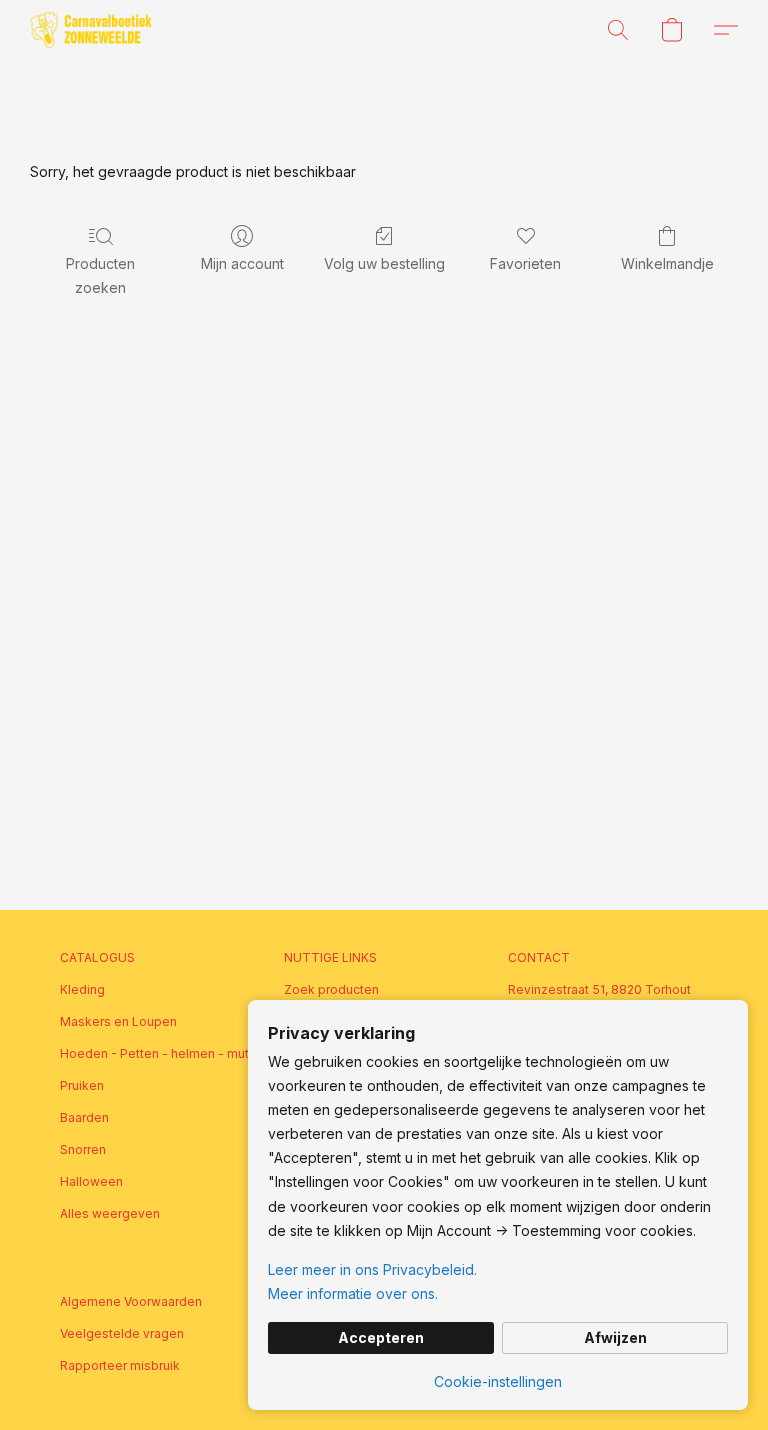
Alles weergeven (110, 1213)
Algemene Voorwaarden (131, 1301)
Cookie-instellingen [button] (498, 1381)
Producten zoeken (100, 275)
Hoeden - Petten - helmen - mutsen (160, 1053)
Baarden (84, 1117)
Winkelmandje (667, 263)
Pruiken (82, 1085)
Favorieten (525, 263)
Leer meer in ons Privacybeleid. (372, 1269)
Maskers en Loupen (118, 1021)
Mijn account (242, 263)
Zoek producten (331, 989)
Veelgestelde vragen (122, 1333)
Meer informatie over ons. (353, 1293)
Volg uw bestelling (384, 263)
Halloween (91, 1181)
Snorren (83, 1149)
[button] (91, 30)
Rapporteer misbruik (120, 1365)
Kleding (82, 989)
